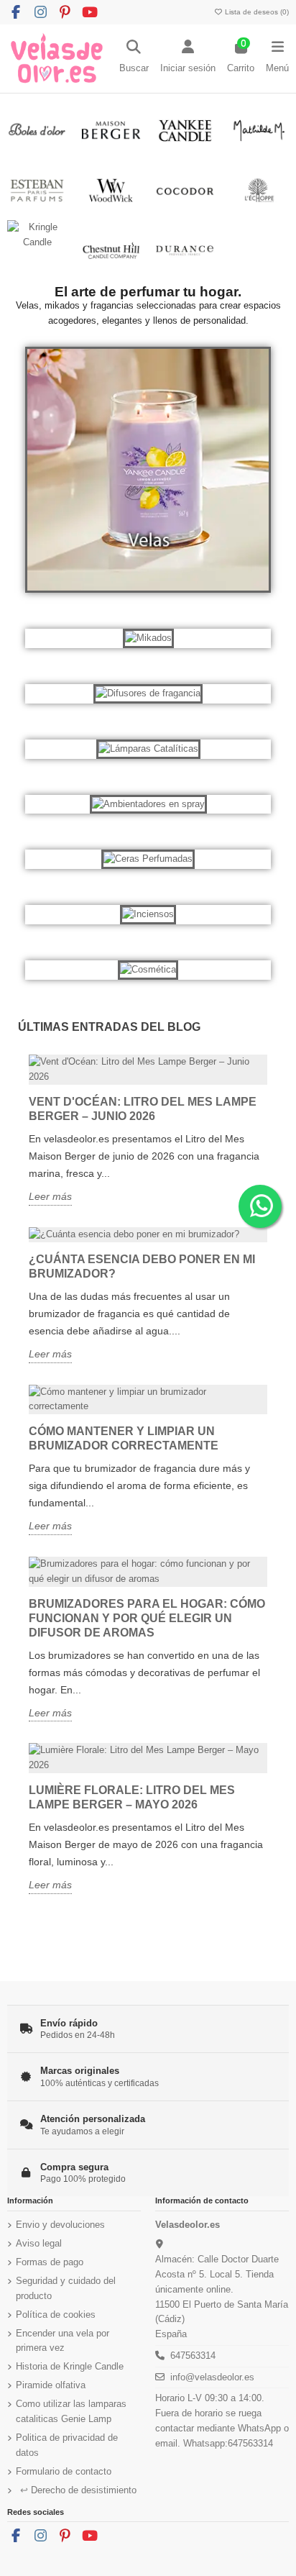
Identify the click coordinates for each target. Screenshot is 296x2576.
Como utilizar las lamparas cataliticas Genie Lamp (71, 2411)
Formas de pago (50, 2262)
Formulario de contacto (64, 2471)
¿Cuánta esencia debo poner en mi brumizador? (142, 1266)
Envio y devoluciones (60, 2225)
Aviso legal (39, 2243)
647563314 (193, 2356)
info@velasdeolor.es (212, 2377)
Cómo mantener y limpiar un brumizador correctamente (124, 1438)
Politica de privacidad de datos (67, 2445)
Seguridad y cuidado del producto (66, 2288)
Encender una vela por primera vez (63, 2341)
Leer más (50, 1196)
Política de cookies (56, 2315)
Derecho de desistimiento (78, 2490)
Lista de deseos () (256, 12)
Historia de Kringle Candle (70, 2366)
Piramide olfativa (51, 2385)
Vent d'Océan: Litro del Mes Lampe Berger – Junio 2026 (143, 1109)
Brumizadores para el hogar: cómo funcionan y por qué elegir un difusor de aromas (147, 1618)
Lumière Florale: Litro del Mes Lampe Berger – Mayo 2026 (132, 1797)
